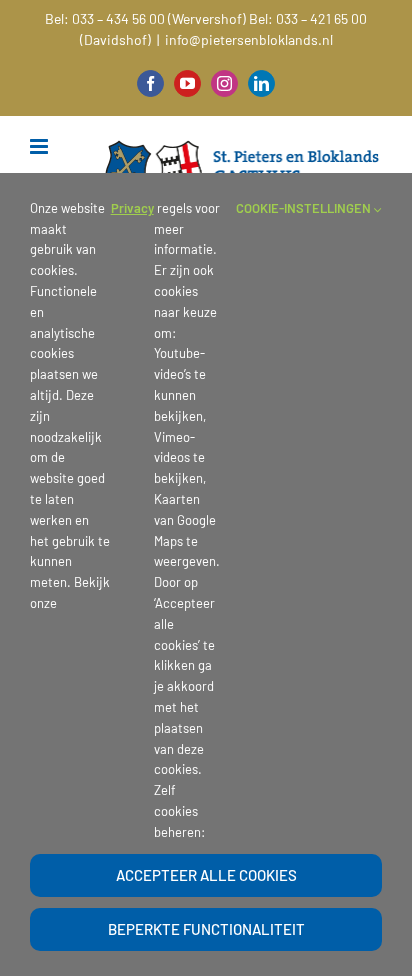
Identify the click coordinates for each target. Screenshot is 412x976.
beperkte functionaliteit (206, 929)
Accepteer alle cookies (206, 875)
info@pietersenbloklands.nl (249, 39)
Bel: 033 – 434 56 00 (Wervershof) (145, 18)
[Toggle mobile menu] (40, 146)
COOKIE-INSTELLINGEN (305, 208)
